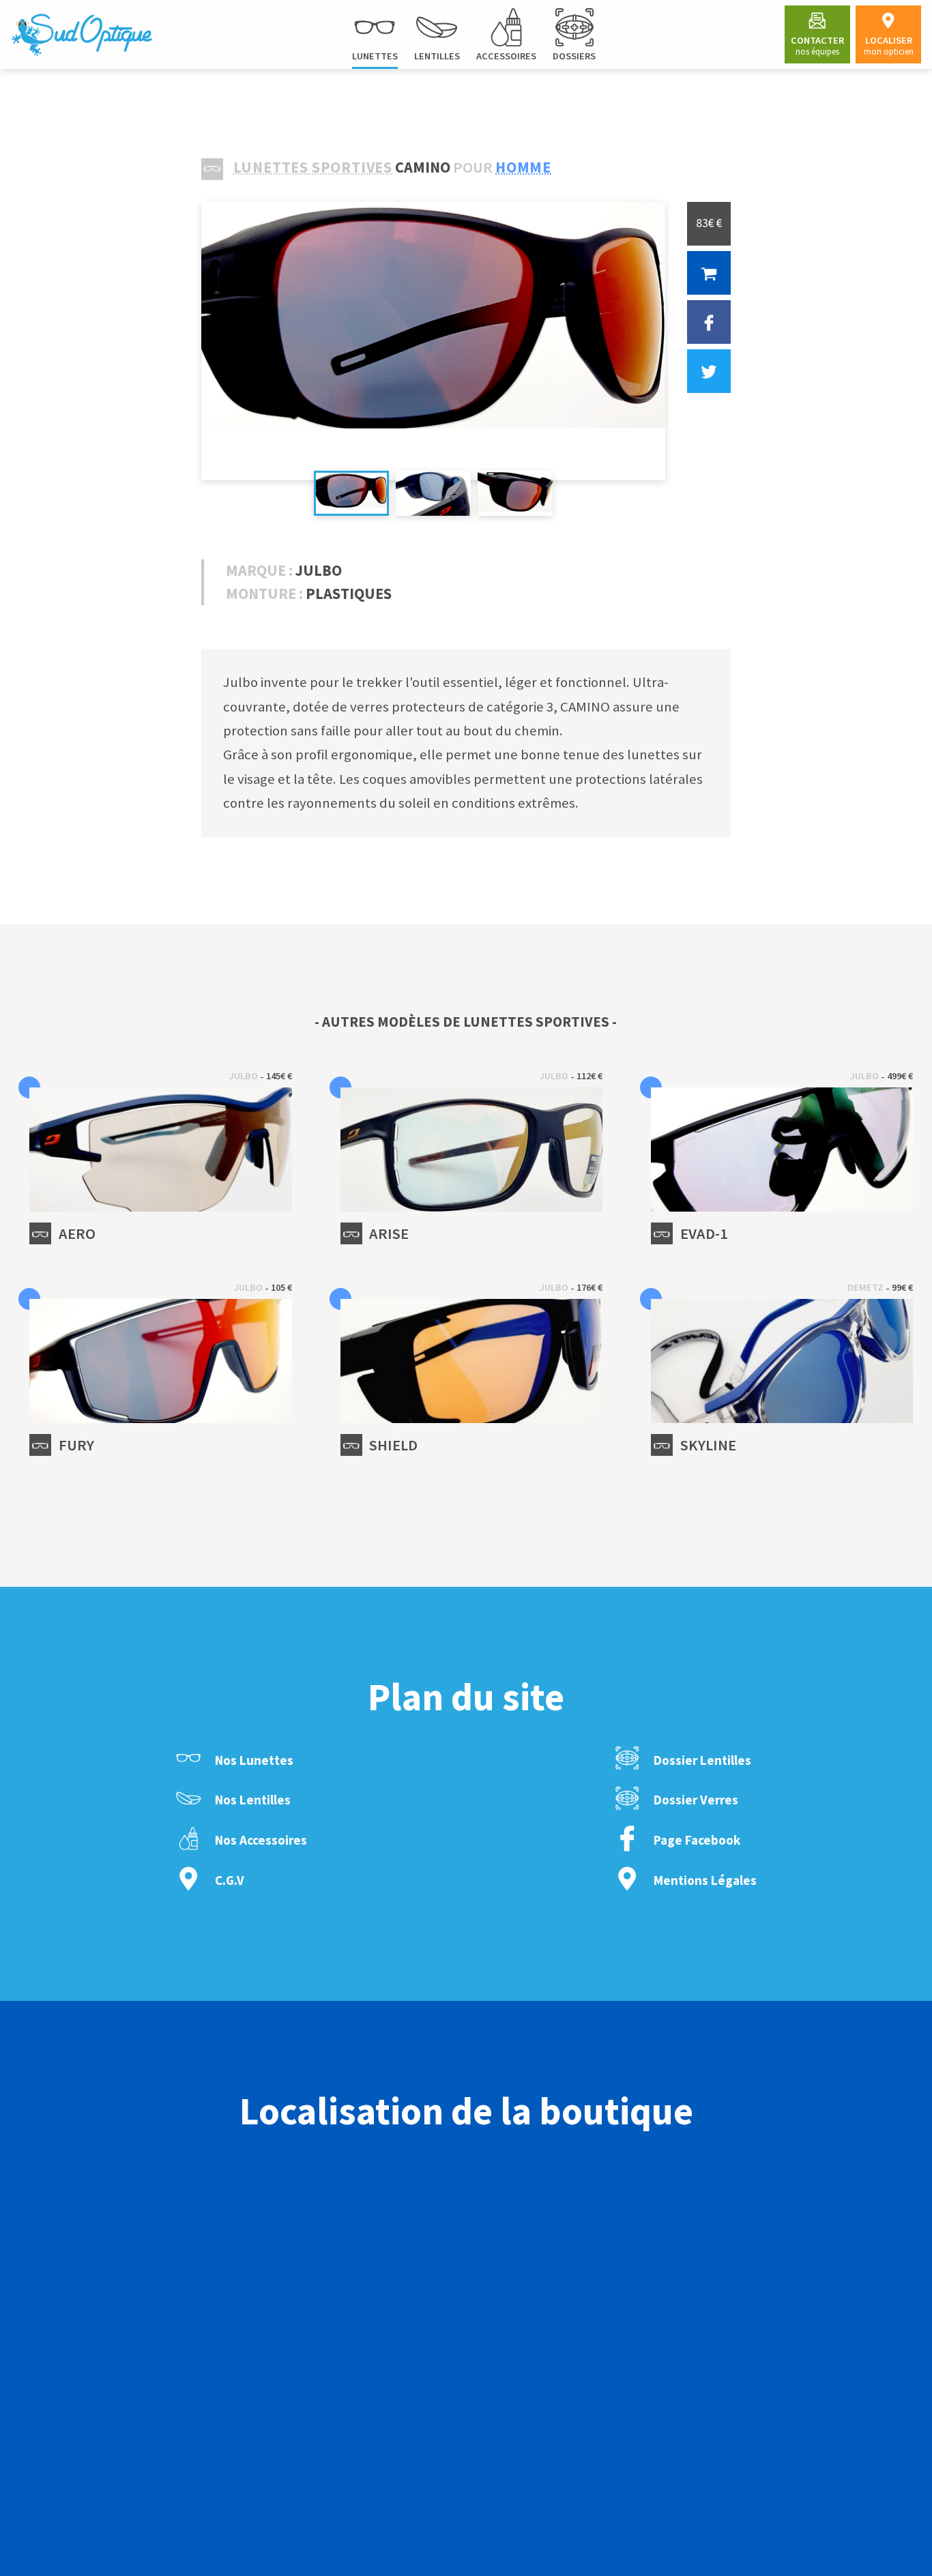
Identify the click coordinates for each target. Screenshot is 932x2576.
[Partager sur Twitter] (709, 371)
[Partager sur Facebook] (709, 322)
